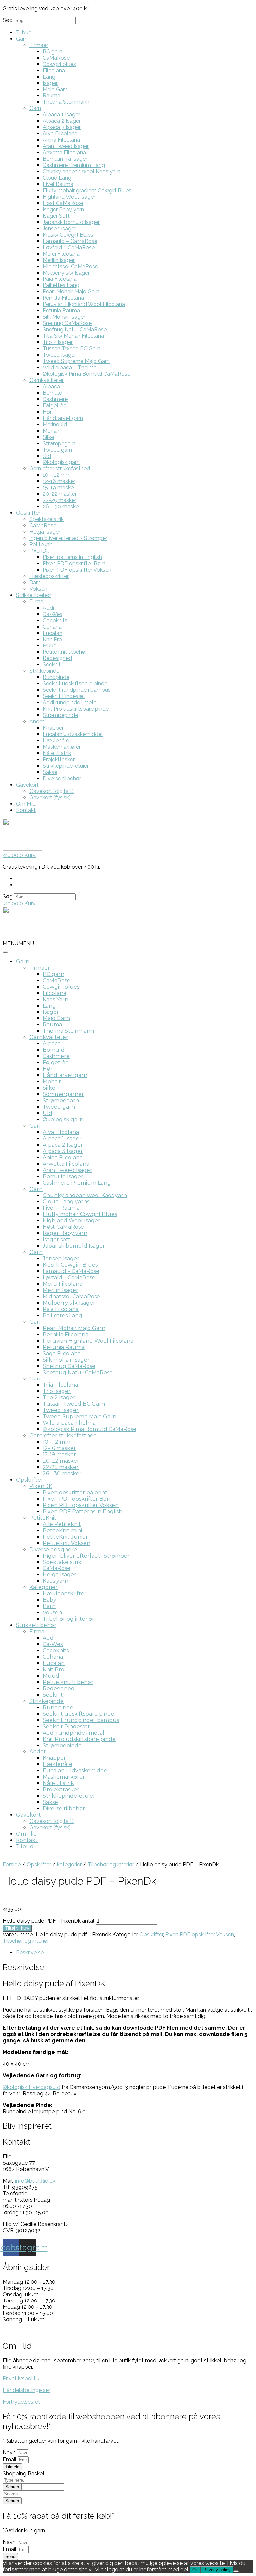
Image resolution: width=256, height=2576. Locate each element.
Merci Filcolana (61, 254)
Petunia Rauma (61, 311)
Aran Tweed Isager (66, 146)
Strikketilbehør (33, 595)
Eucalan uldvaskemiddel (73, 734)
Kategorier (43, 1587)
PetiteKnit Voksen (66, 1543)
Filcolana (54, 70)
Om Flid (26, 804)
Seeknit (52, 665)
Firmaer (39, 45)
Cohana (52, 627)
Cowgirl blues (59, 64)
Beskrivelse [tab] (30, 1953)
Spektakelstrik (46, 519)
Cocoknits (55, 620)
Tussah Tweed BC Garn (71, 349)
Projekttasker (59, 759)
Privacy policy (217, 2570)
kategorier (69, 1864)
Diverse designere (53, 1549)
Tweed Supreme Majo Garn (76, 361)
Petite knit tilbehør (65, 652)
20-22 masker (60, 494)
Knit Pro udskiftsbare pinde (76, 709)
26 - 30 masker (62, 1473)
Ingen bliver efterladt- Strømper (68, 538)
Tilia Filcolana (60, 1385)
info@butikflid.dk (35, 2181)
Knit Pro (52, 639)
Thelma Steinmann (66, 102)
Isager (50, 83)
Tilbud (24, 32)
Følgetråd (55, 405)
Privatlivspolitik (21, 2379)
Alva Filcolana (60, 134)
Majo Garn (55, 89)
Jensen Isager (59, 228)
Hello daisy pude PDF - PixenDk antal (48, 1921)
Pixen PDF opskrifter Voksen (77, 570)
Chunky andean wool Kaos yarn (81, 172)
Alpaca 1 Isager (61, 115)
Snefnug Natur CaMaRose (75, 330)
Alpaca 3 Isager (62, 127)
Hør (47, 412)
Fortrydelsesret (21, 2402)
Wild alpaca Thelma (69, 1423)
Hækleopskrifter (49, 576)
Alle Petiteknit (62, 1524)
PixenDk (39, 551)
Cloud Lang (57, 178)
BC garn (52, 51)
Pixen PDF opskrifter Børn (74, 563)
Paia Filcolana (60, 279)
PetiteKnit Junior (65, 1537)
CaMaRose (56, 58)
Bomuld (52, 393)
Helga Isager (45, 532)
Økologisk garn (61, 462)
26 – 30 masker (61, 507)
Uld (47, 456)
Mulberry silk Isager (66, 273)
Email (10, 2459)
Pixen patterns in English (72, 557)
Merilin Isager (59, 260)
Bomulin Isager (63, 1176)
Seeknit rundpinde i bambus (77, 690)
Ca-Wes (52, 614)
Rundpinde (56, 677)
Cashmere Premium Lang (74, 165)
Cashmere (55, 399)
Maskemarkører (62, 747)
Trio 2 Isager (58, 342)
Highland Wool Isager (69, 197)
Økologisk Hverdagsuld (31, 2087)
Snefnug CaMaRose (67, 323)
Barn (35, 582)
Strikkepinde (44, 671)
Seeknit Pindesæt (64, 696)
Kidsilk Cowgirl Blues (68, 235)
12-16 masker (59, 481)
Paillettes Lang (61, 285)
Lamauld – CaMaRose (70, 241)
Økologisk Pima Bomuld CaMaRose (86, 374)
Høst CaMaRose (63, 203)
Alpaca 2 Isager (62, 121)
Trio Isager (57, 1391)
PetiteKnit (43, 1518)
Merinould (55, 424)
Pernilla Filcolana (63, 298)
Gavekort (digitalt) (51, 791)
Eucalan (52, 633)
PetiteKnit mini (62, 1530)
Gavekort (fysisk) (50, 797)
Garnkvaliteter (46, 380)
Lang (49, 77)
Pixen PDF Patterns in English (82, 1511)
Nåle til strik (57, 753)
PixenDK (41, 1486)
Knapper (53, 728)
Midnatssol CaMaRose (70, 266)
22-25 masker (59, 500)
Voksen (38, 589)
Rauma (51, 96)
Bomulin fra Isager (65, 159)
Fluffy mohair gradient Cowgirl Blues (87, 190)
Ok (195, 2570)
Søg (8, 20)
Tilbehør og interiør (68, 1619)
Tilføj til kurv (17, 1928)
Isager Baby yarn (63, 209)
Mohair (51, 431)
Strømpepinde (60, 715)
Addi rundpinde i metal (70, 703)
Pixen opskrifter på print (75, 1492)
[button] (18, 943)
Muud (50, 646)
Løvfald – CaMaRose (69, 247)
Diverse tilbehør (62, 778)
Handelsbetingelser (26, 2390)
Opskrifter (28, 513)
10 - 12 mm (56, 1442)
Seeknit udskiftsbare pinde (75, 684)
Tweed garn (57, 450)
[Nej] (236, 2571)
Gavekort (27, 785)
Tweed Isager (59, 355)
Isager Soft (56, 216)
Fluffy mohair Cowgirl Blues (80, 1214)
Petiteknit (41, 545)
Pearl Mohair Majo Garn (71, 292)
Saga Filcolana (62, 1353)
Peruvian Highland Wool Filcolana (84, 304)
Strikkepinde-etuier (66, 766)
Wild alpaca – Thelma (70, 368)
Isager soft (56, 1240)
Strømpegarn (59, 443)
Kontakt (26, 810)
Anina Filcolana (61, 140)
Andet (37, 722)
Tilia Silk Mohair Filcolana (73, 336)
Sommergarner (63, 1094)
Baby (49, 1600)
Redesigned (57, 658)
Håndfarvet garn (63, 418)
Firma (36, 601)
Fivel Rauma (58, 184)
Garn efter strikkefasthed (60, 469)
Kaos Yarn (55, 999)
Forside (12, 1864)
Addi (48, 608)
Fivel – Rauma (61, 1208)
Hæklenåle (56, 740)
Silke (48, 437)
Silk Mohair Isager (64, 317)
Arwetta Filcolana (64, 153)
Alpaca (51, 386)
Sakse (50, 772)
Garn (22, 39)
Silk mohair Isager (66, 1360)
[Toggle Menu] (5, 952)
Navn (10, 2452)
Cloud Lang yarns (66, 1202)
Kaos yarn (55, 1581)
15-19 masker (59, 488)
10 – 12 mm (57, 475)
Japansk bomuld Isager (71, 222)
